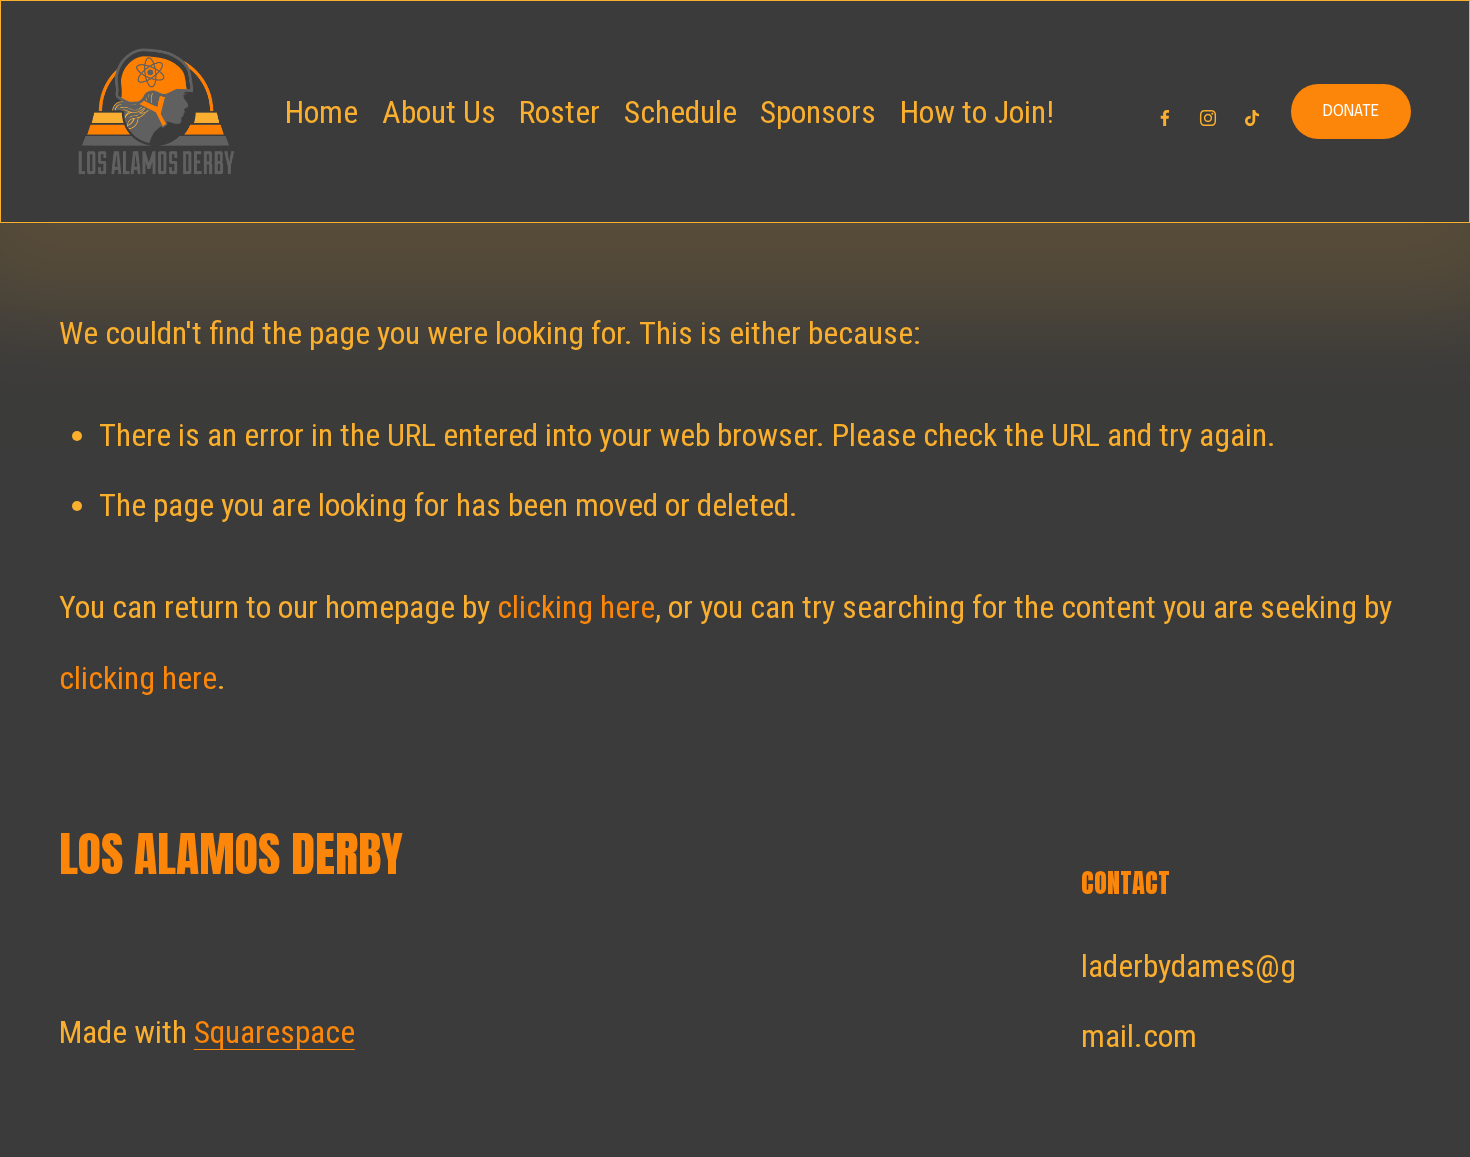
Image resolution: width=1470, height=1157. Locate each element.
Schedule (680, 112)
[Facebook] (1165, 112)
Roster (559, 112)
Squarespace (274, 1032)
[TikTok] (1252, 112)
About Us (439, 112)
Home (321, 112)
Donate (1351, 111)
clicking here (576, 607)
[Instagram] (1208, 112)
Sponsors (818, 112)
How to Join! (977, 112)
